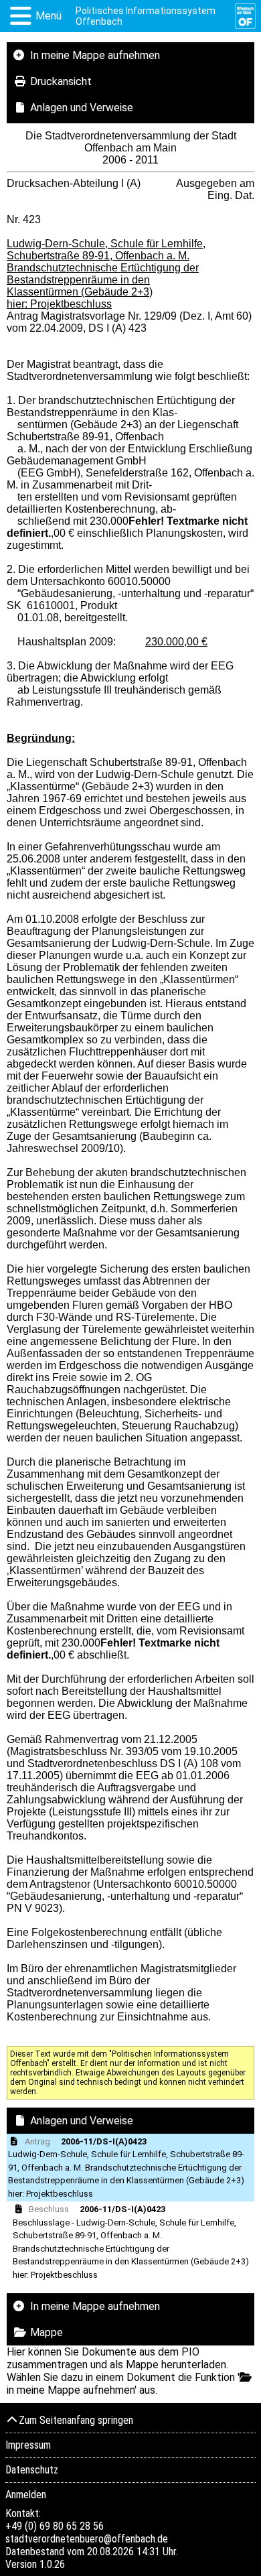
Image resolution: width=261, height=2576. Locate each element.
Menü (49, 16)
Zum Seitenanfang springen (76, 2420)
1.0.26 (52, 2564)
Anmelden (26, 2495)
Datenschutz (32, 2470)
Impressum (28, 2445)
